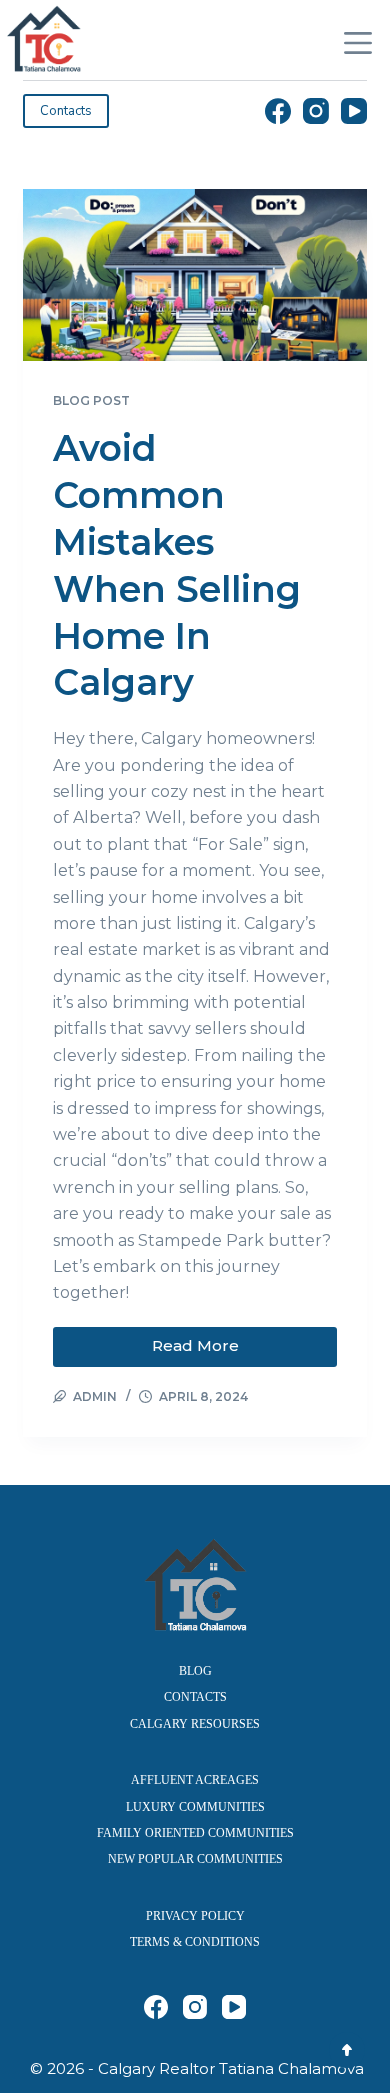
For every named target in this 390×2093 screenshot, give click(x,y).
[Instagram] (316, 111)
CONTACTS (195, 1697)
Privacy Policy (195, 1916)
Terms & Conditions (195, 1942)
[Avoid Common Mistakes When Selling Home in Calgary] (194, 275)
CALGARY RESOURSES (195, 1724)
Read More (210, 1341)
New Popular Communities (195, 1859)
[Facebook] (278, 111)
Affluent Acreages (195, 1780)
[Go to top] (347, 2050)
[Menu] (358, 43)
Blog (195, 1671)
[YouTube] (354, 111)
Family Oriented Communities (195, 1833)
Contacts (66, 111)
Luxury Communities (195, 1807)
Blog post (91, 400)
